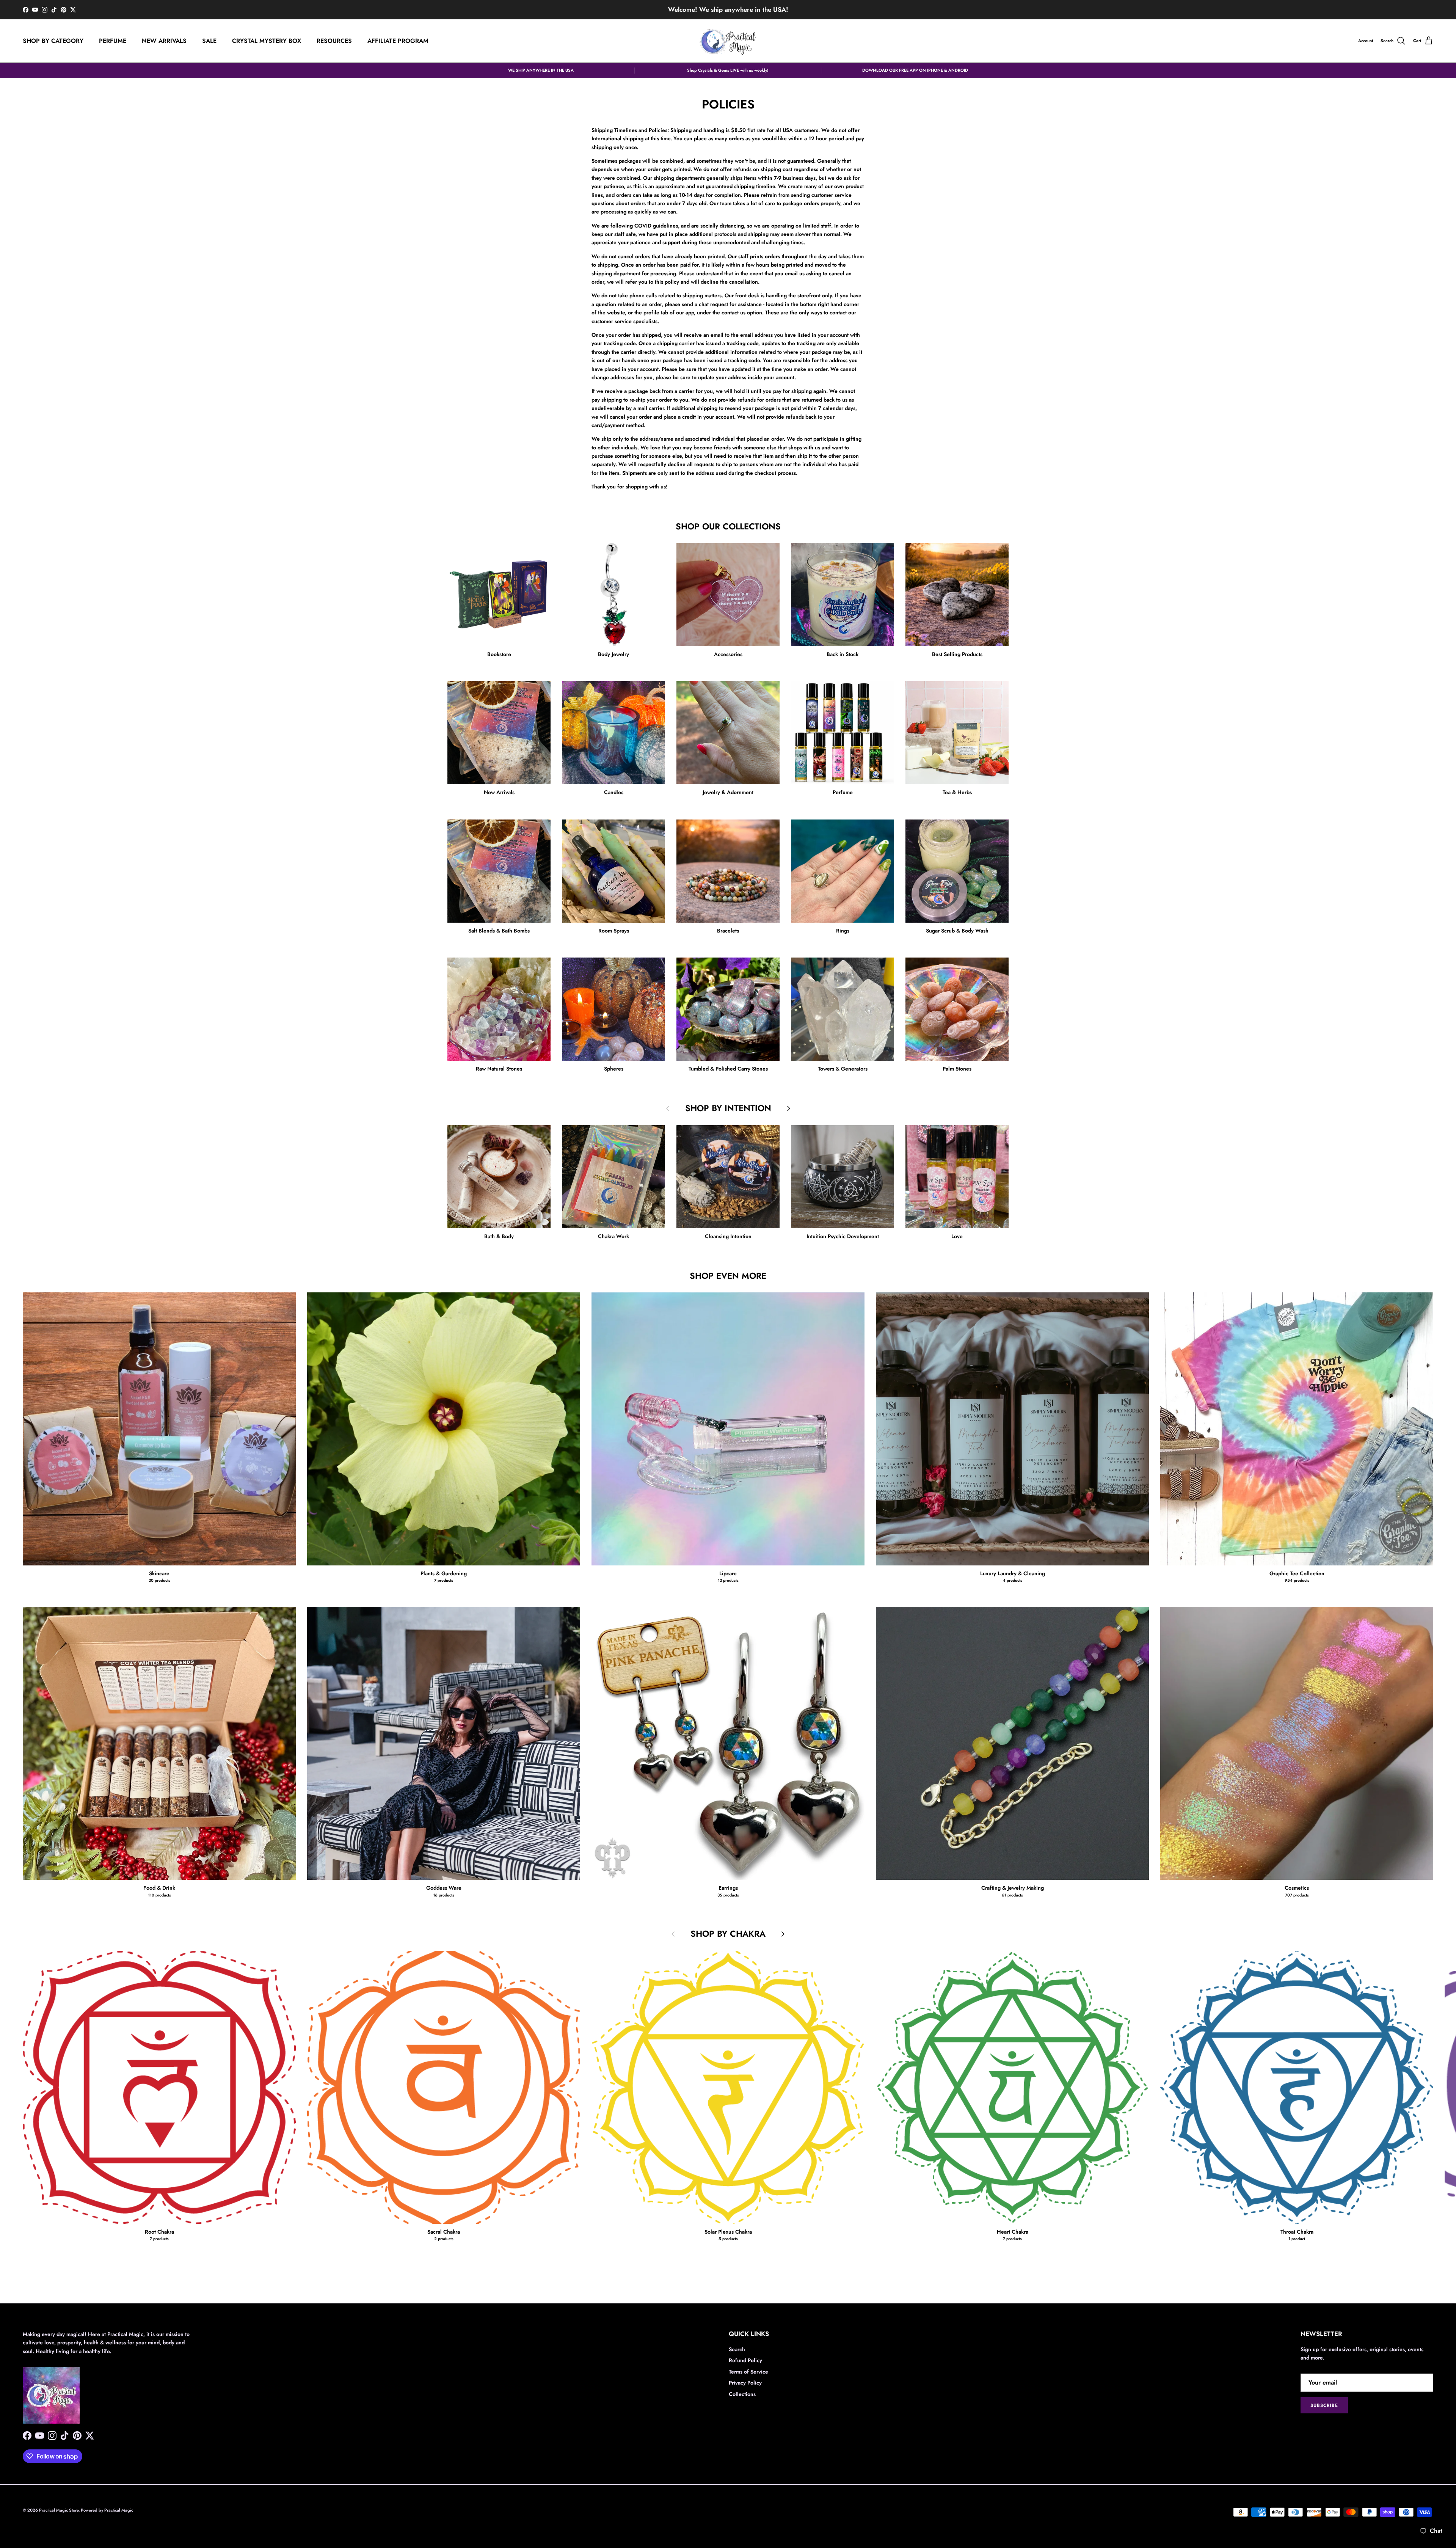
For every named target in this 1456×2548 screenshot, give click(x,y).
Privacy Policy (745, 2383)
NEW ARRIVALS (164, 41)
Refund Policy (745, 2360)
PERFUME (113, 41)
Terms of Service (748, 2372)
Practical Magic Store (59, 2510)
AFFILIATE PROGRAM (398, 41)
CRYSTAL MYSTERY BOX (267, 41)
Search (737, 2349)
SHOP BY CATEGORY (53, 41)
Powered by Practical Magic (107, 2510)
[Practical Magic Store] (728, 41)
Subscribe (1324, 2405)
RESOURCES (334, 41)
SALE (209, 41)
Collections (742, 2394)
